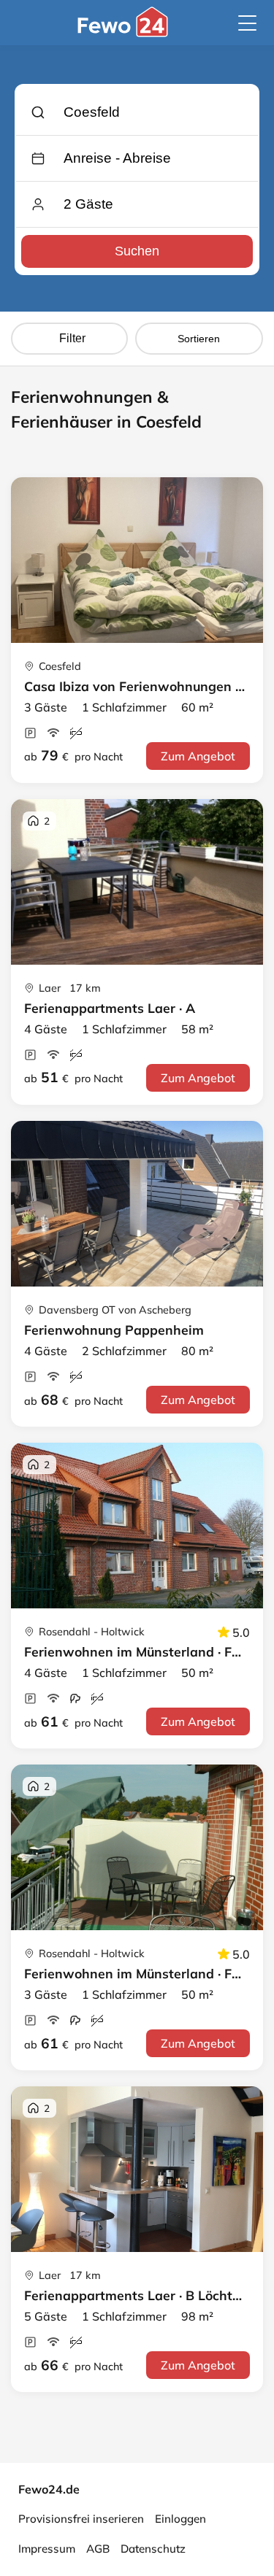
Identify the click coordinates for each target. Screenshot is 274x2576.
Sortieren (199, 339)
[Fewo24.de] (125, 33)
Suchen (137, 251)
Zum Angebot (198, 756)
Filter (72, 338)
